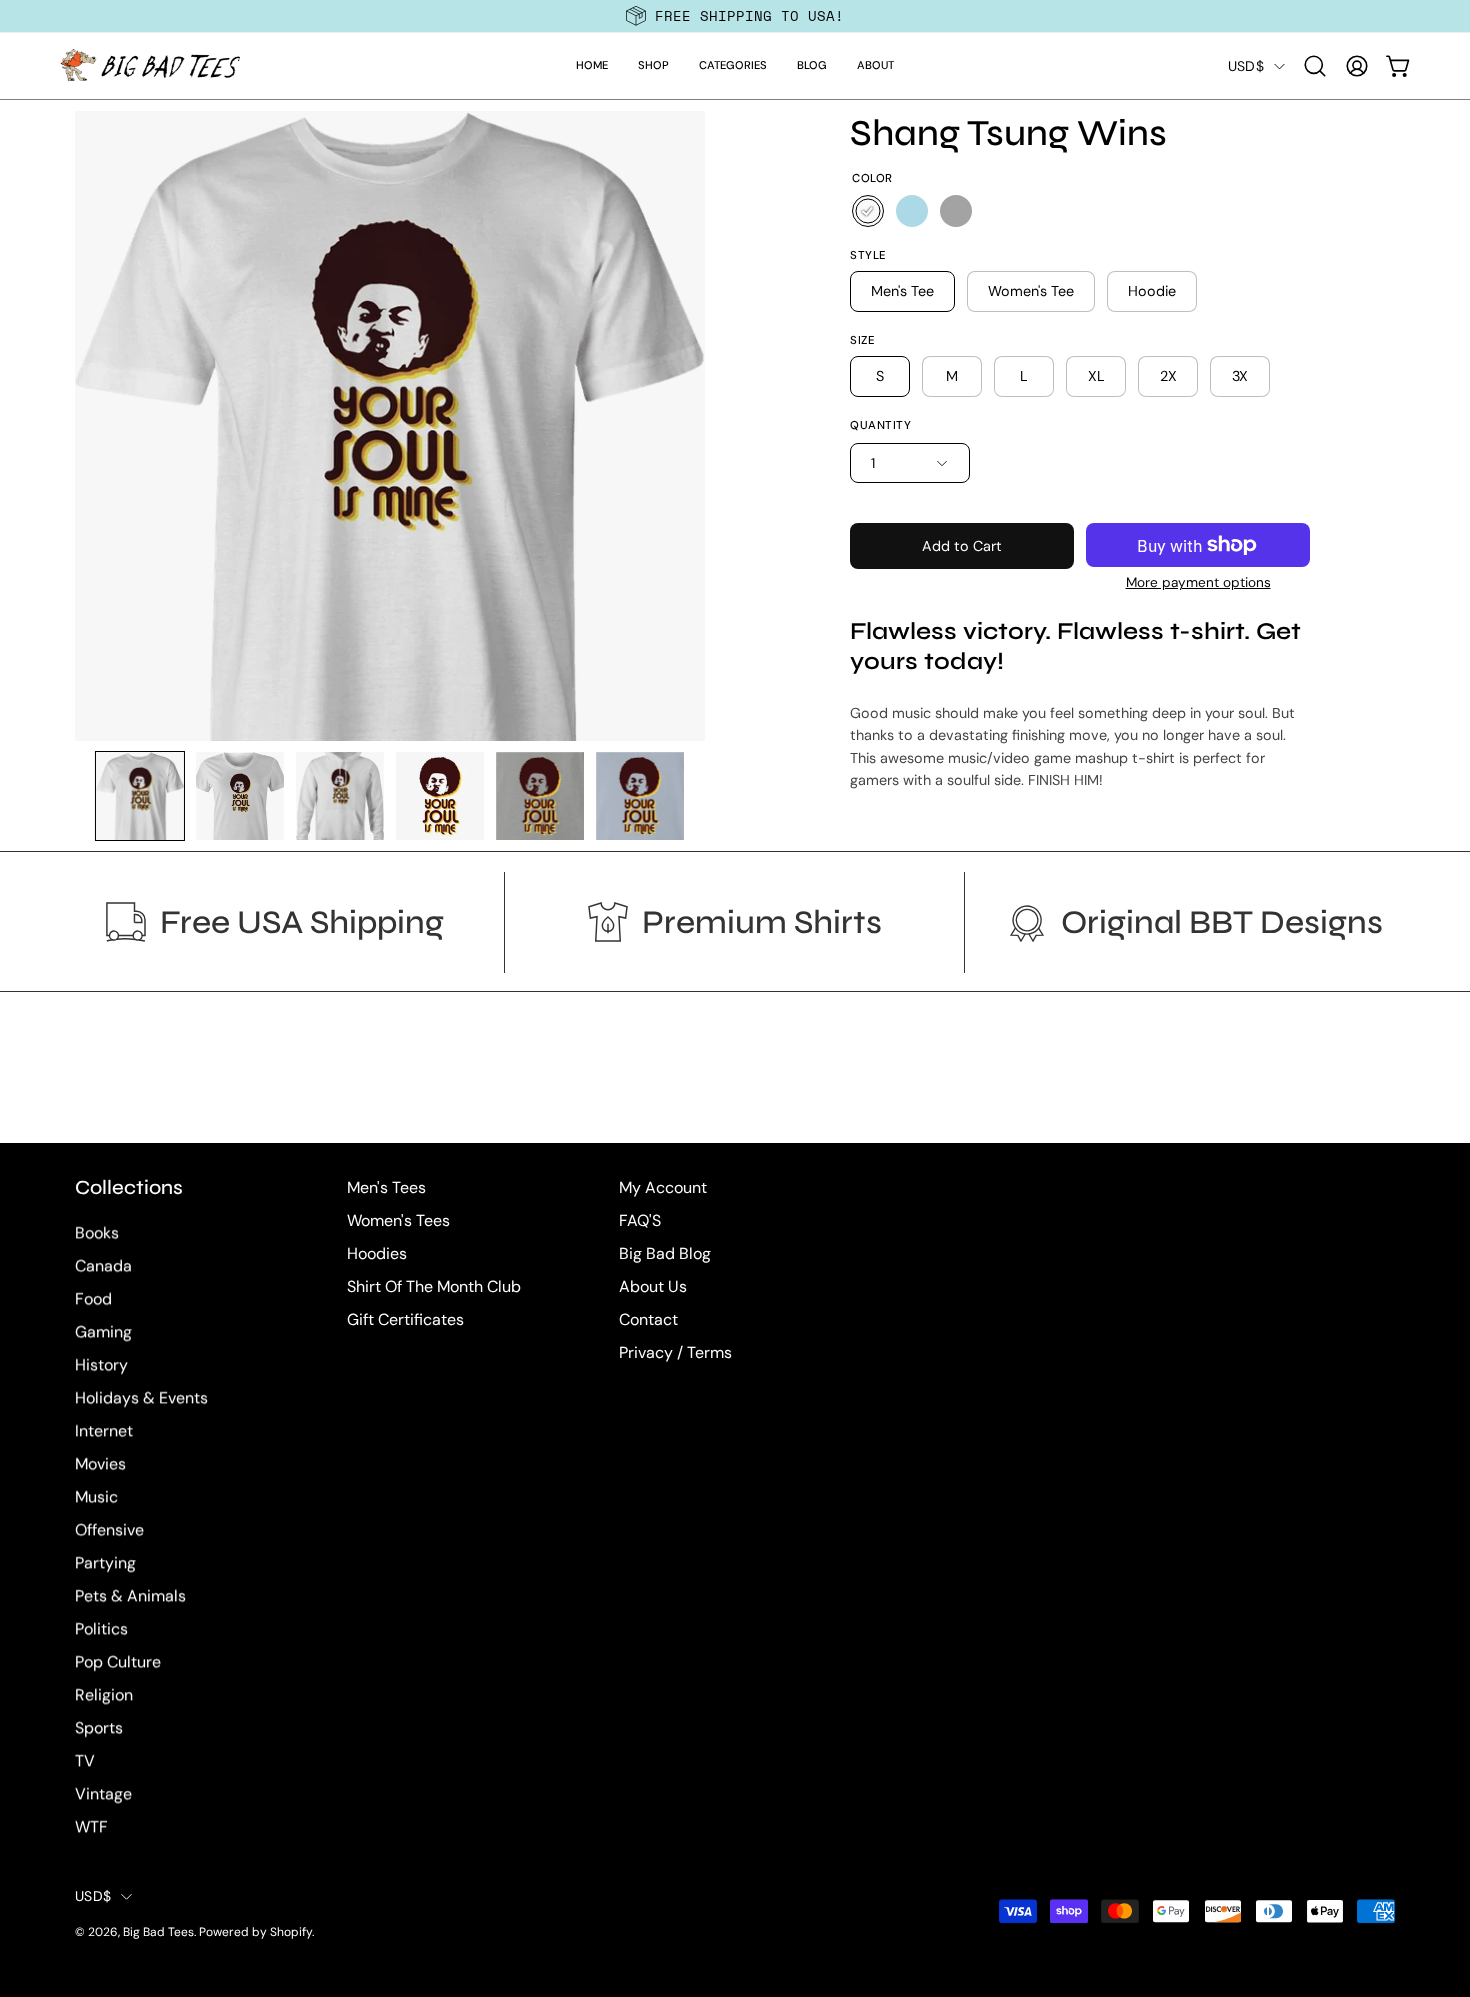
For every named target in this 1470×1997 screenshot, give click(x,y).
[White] (868, 211)
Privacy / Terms (675, 1352)
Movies (100, 1464)
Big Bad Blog (665, 1253)
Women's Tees (398, 1220)
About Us (653, 1286)
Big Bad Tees (158, 1933)
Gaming (103, 1332)
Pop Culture (118, 1662)
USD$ (1246, 66)
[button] (653, 66)
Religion (104, 1695)
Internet (104, 1431)
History (101, 1365)
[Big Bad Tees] (150, 66)
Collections (129, 1187)
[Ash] (956, 211)
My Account (663, 1187)
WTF (91, 1827)
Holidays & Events (141, 1398)
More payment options (1198, 582)
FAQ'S (640, 1220)
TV (85, 1761)
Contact (648, 1319)
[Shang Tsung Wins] (140, 796)
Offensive (109, 1530)
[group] (735, 16)
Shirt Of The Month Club (434, 1286)
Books (97, 1233)
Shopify (291, 1933)
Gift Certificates (405, 1319)
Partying (105, 1563)
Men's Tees (386, 1187)
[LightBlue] (912, 211)
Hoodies (377, 1253)
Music (96, 1497)
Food (93, 1299)
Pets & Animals (130, 1596)
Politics (101, 1629)
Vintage (103, 1794)
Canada (103, 1266)
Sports (99, 1728)
